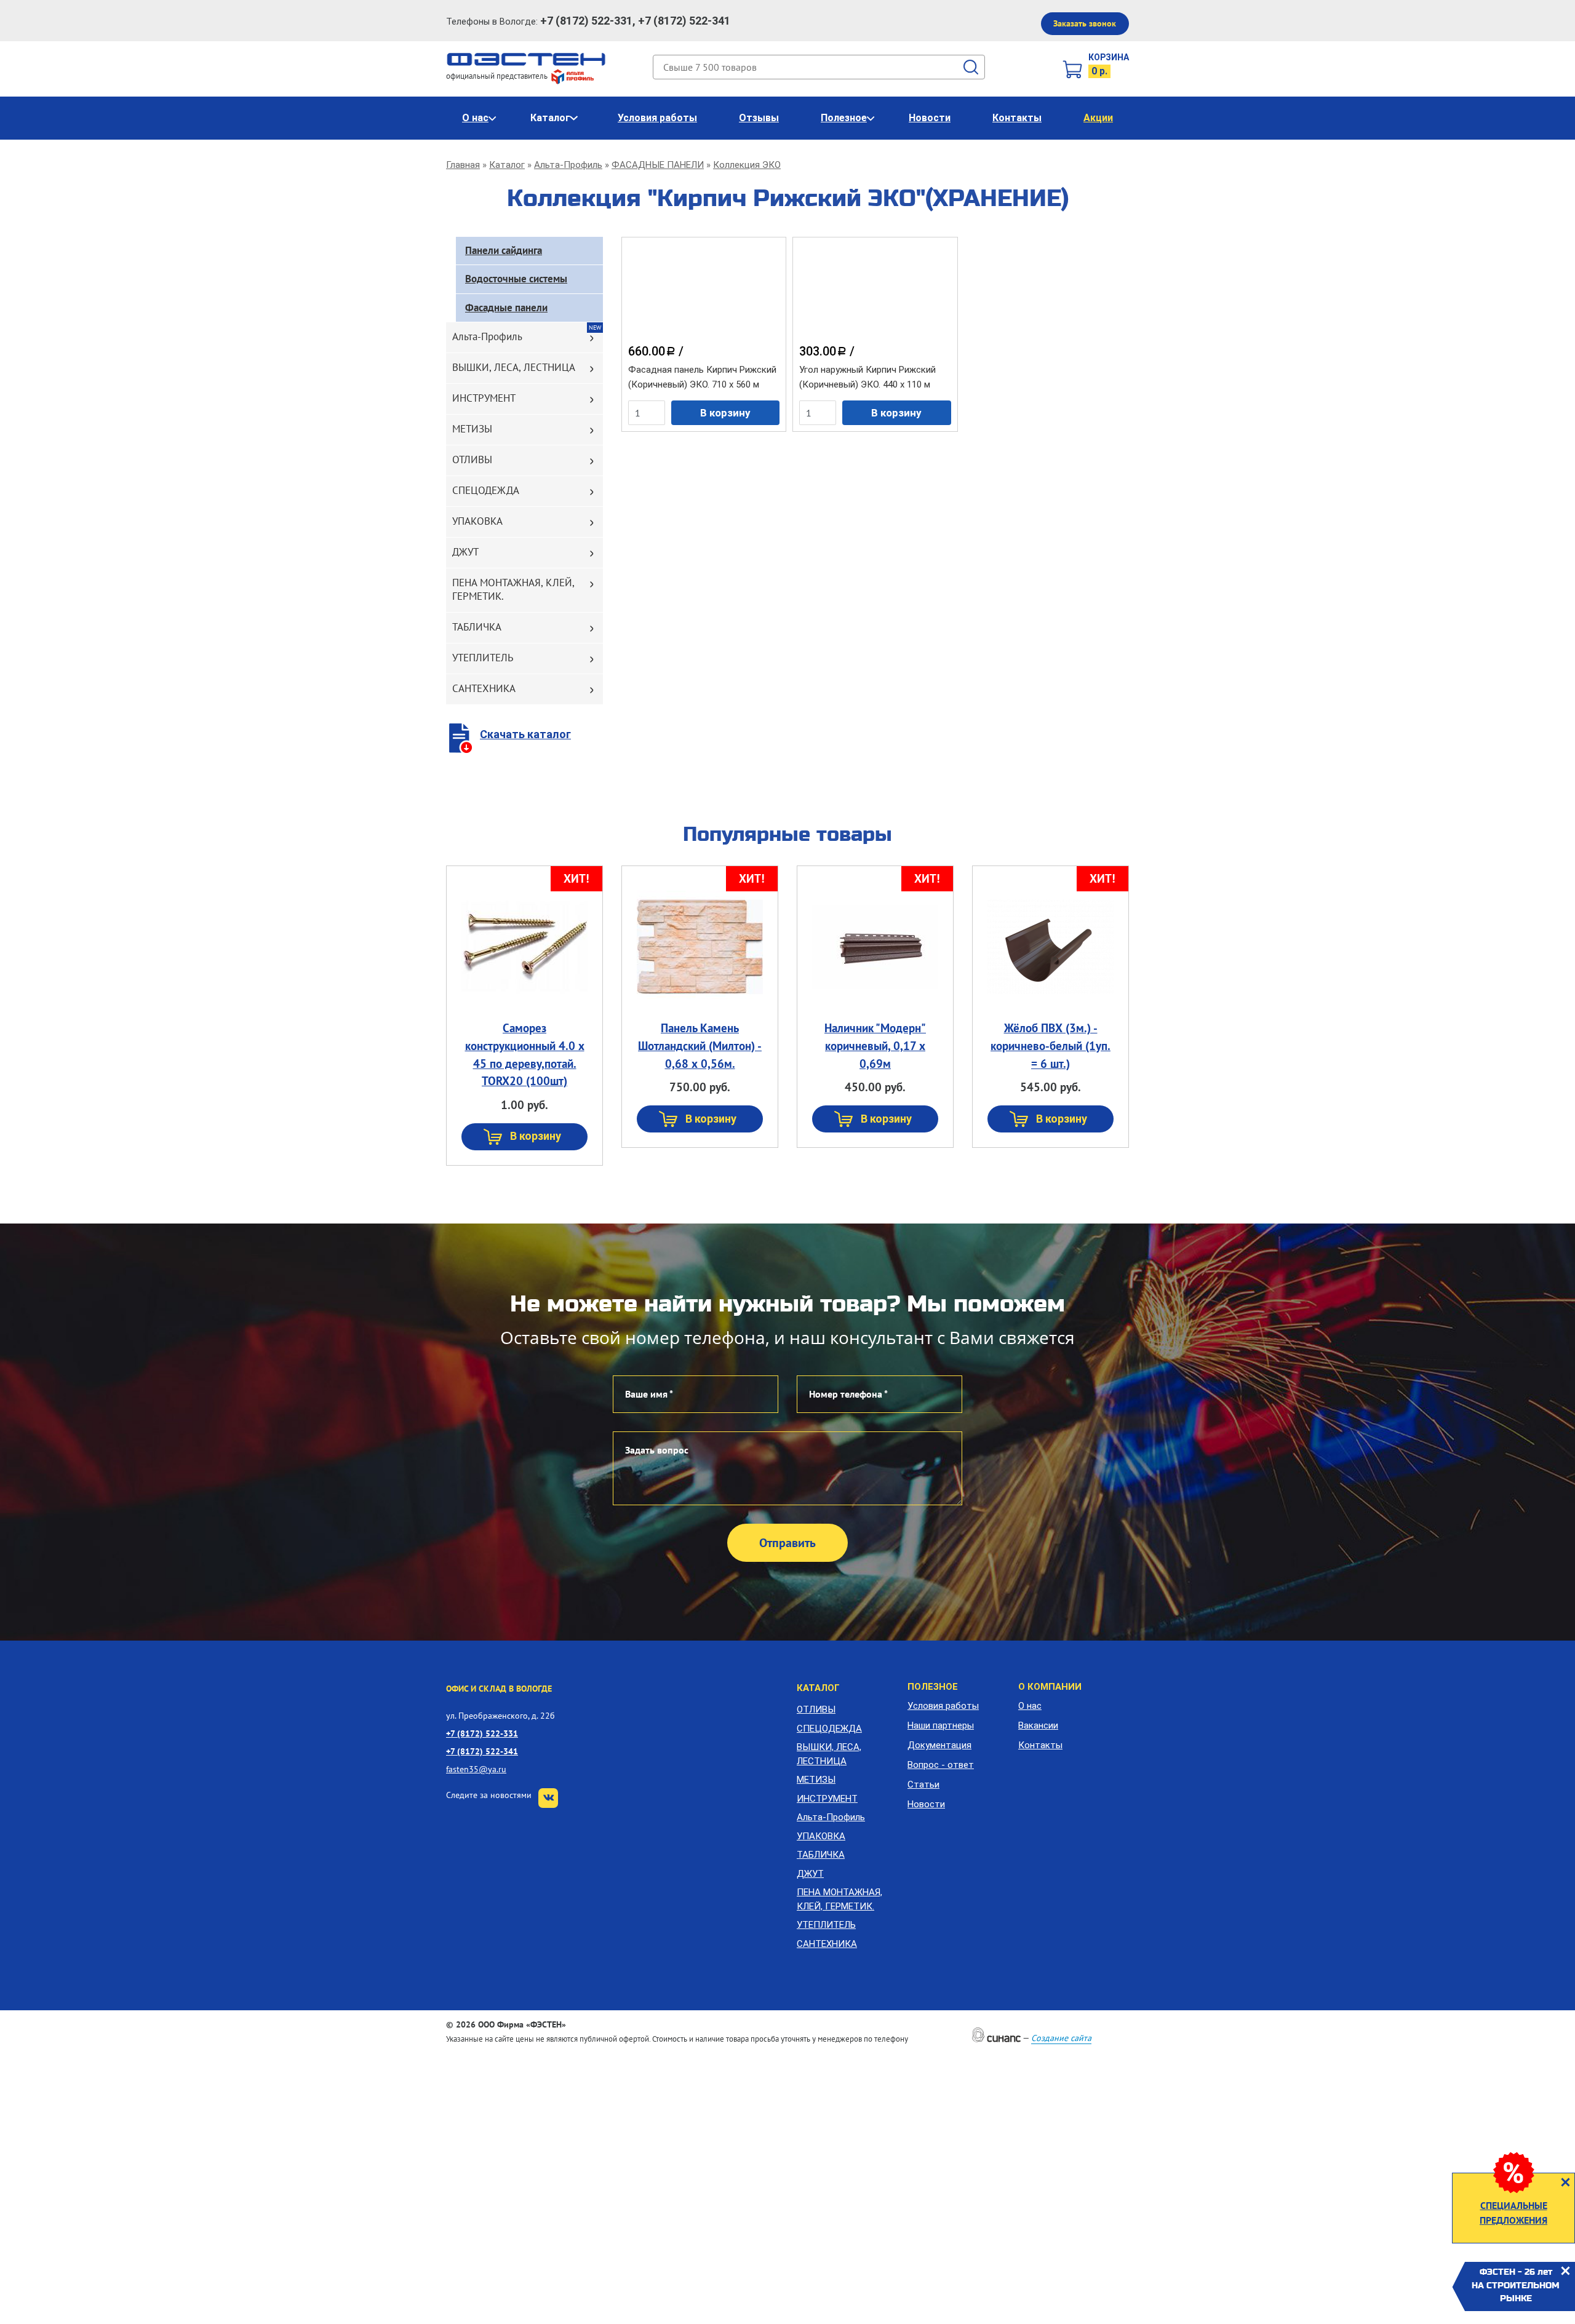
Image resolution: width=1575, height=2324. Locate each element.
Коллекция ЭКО (747, 165)
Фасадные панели (506, 308)
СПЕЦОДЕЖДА (486, 490)
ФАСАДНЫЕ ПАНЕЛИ (658, 165)
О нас (475, 118)
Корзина (1109, 57)
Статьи (923, 1785)
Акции (1098, 118)
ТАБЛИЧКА (477, 627)
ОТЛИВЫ (472, 460)
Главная (463, 165)
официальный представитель (498, 76)
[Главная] (526, 58)
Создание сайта (1061, 2038)
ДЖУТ (465, 552)
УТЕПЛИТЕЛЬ (483, 658)
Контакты (1017, 118)
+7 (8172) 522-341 (482, 1751)
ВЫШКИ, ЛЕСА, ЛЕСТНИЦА (514, 367)
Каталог (550, 118)
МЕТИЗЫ (472, 429)
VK (548, 1798)
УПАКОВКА (477, 521)
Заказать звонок (1085, 23)
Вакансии (1038, 1725)
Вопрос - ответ (941, 1765)
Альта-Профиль (568, 165)
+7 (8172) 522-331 (482, 1733)
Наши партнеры (941, 1725)
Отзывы (759, 118)
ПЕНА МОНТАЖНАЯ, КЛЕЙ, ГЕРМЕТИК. (513, 589)
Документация (939, 1745)
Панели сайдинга (504, 250)
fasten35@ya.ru (476, 1769)
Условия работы (657, 118)
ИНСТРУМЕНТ (484, 398)
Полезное (844, 118)
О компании (1050, 1687)
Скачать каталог (525, 734)
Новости (930, 118)
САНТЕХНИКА (484, 688)
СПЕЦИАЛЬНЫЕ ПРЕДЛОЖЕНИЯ (1513, 2213)
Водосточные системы (516, 279)
